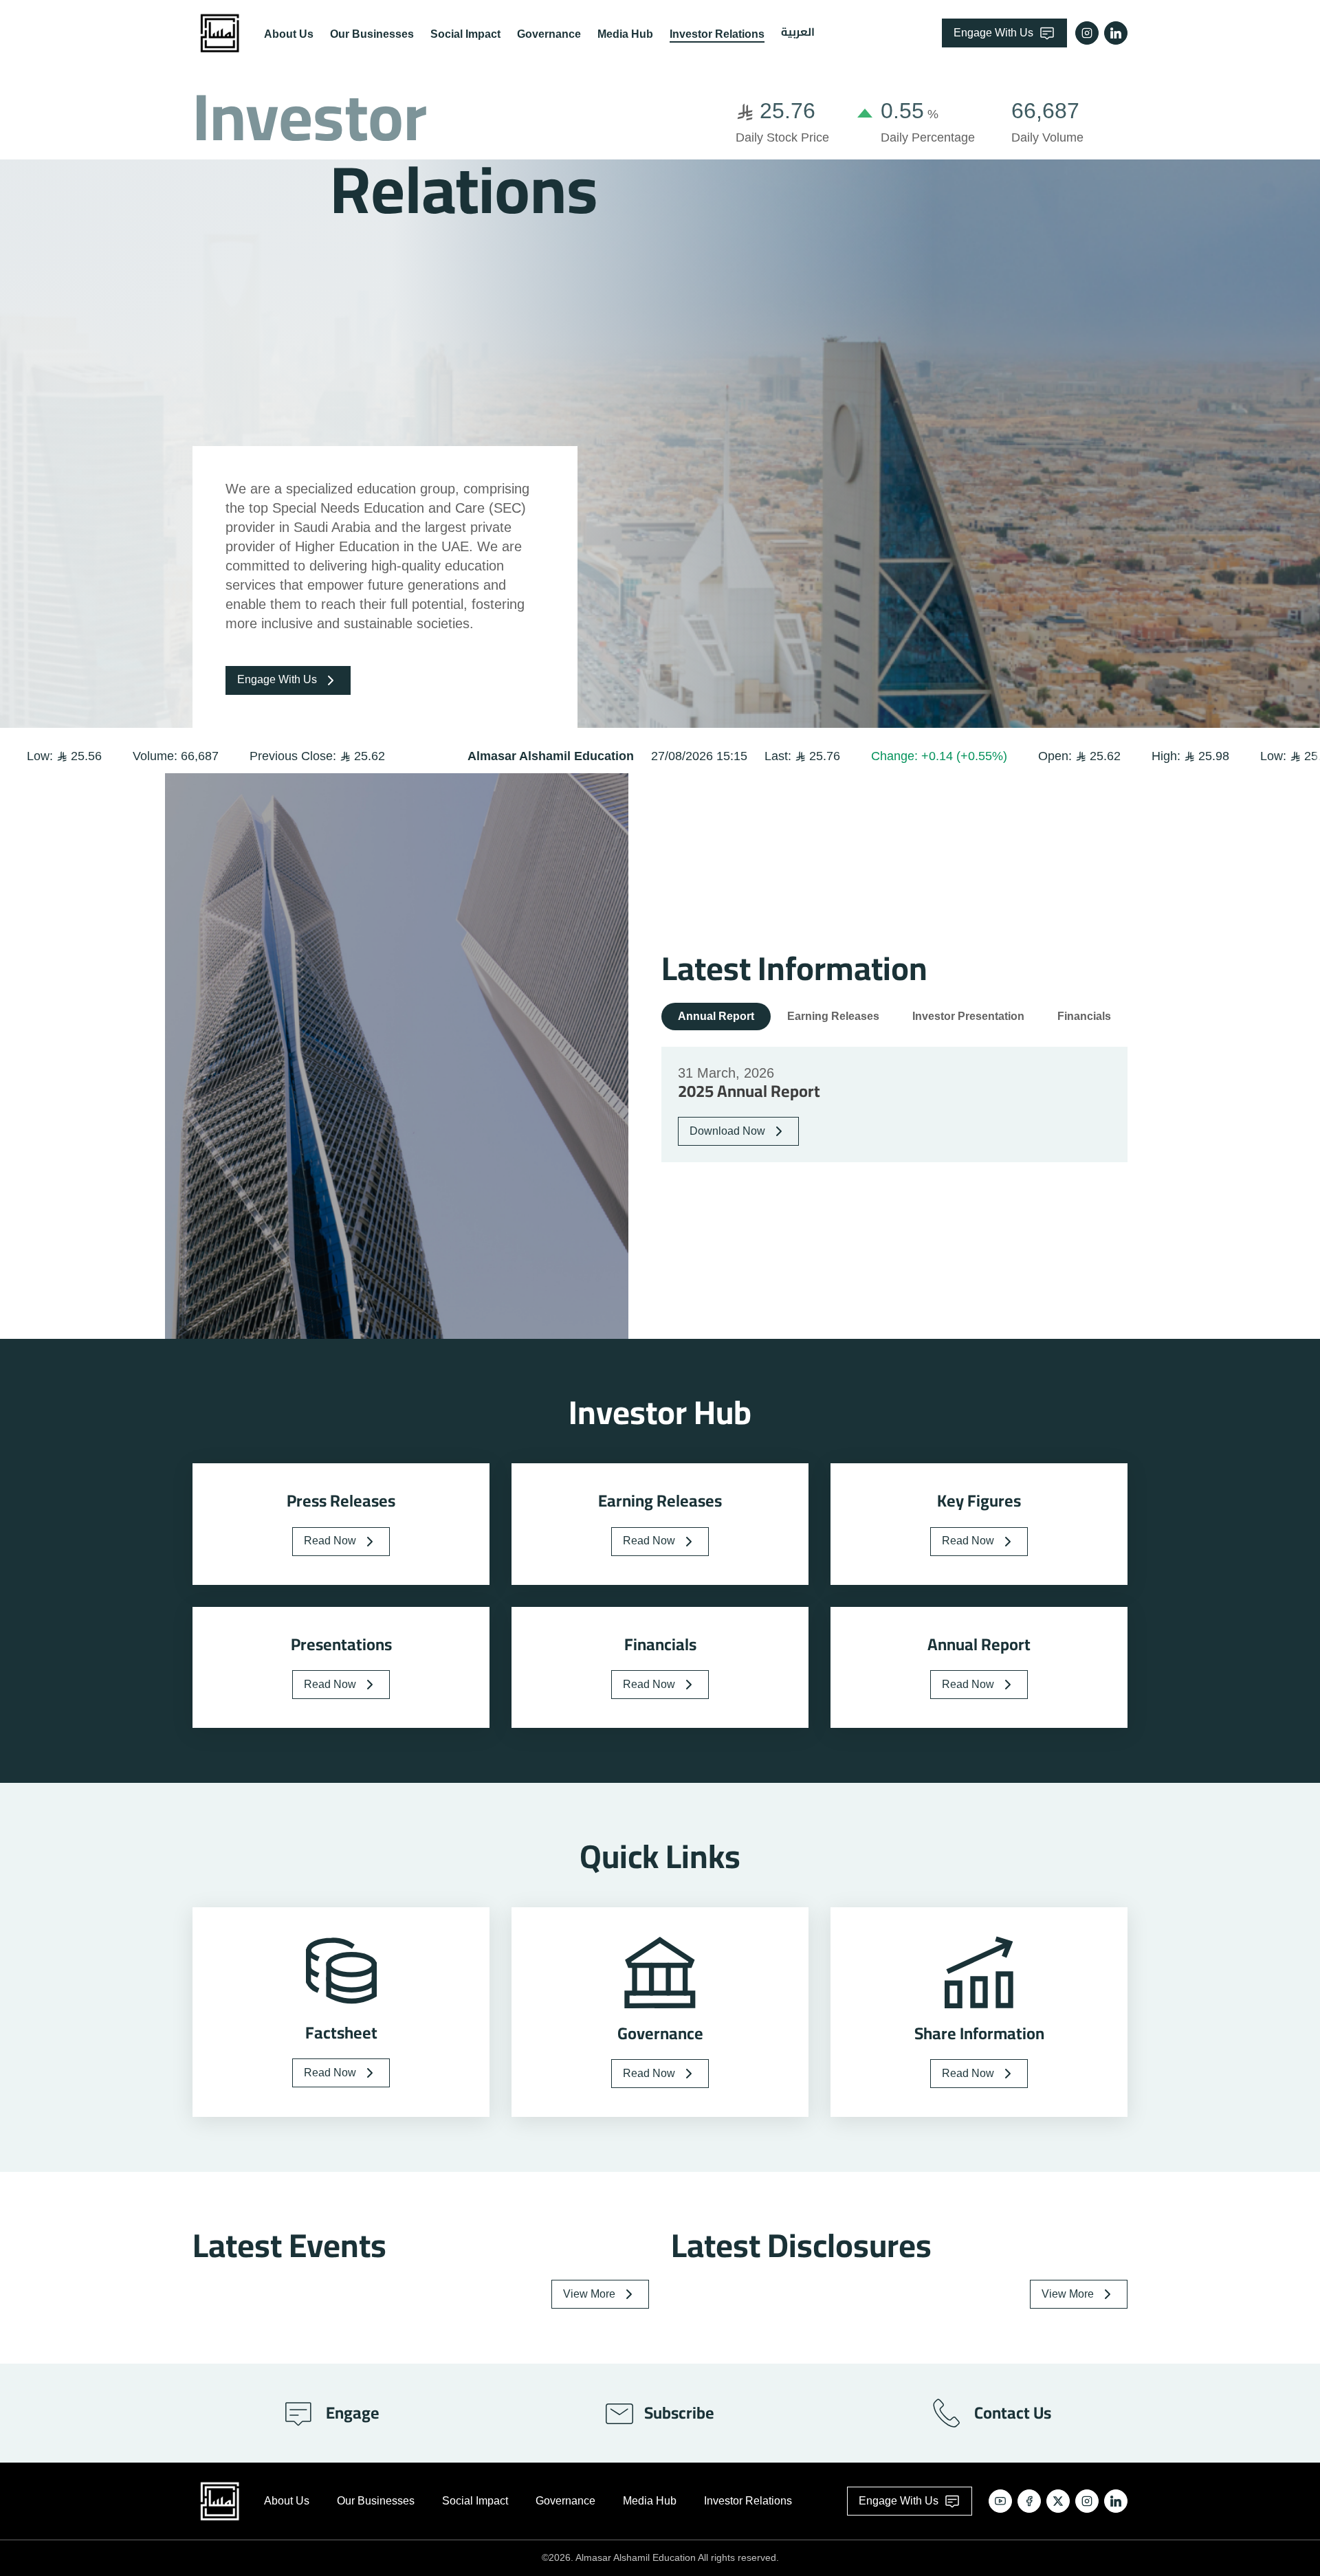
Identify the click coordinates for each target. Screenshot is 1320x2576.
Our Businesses (372, 34)
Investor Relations (717, 34)
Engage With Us (993, 33)
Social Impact (465, 34)
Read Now (330, 1541)
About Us (289, 34)
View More (589, 2294)
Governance (549, 34)
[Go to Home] (220, 33)
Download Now (727, 1131)
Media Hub (625, 34)
